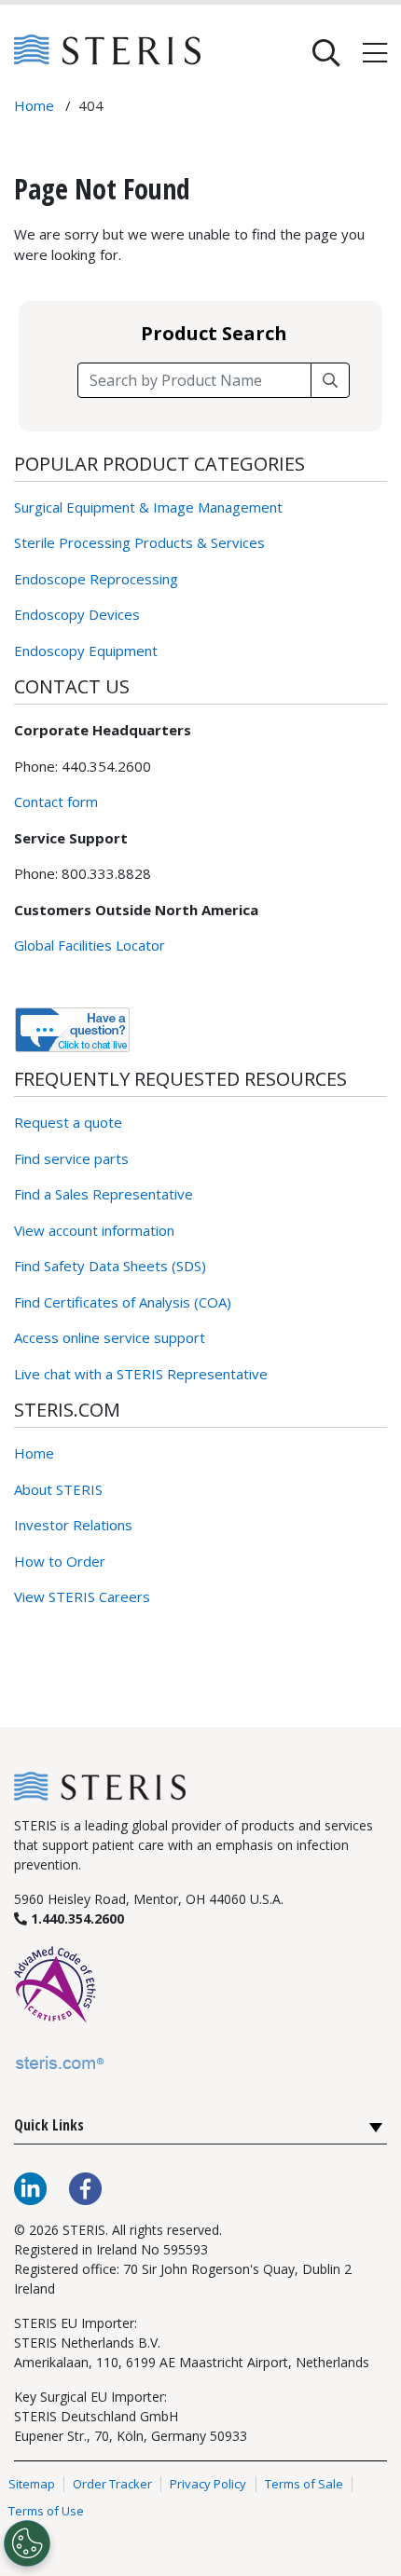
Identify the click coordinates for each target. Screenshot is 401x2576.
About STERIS (58, 1489)
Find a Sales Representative (104, 1194)
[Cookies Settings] (27, 2543)
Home (34, 1453)
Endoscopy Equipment (86, 651)
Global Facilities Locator (90, 945)
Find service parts (71, 1158)
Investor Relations (73, 1525)
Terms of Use (46, 2512)
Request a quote (68, 1122)
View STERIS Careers (82, 1596)
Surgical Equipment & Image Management (148, 507)
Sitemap (32, 2484)
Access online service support (110, 1337)
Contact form (56, 802)
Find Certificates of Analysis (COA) (123, 1302)
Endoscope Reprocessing (96, 579)
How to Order (60, 1561)
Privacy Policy (208, 2484)
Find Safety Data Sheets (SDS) (110, 1266)
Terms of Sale (304, 2484)
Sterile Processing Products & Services (139, 542)
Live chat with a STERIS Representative (141, 1374)
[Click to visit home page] (100, 1784)
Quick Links (49, 2125)
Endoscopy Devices (77, 614)
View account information (94, 1230)
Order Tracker (112, 2484)
